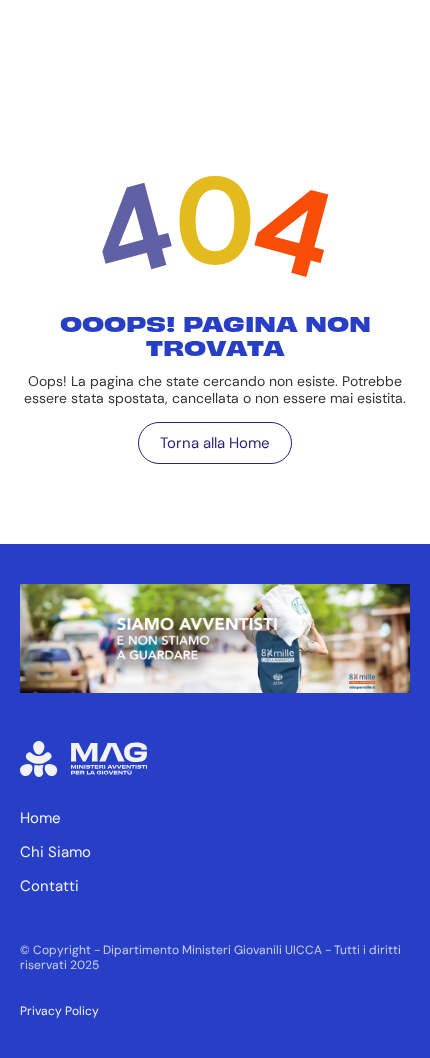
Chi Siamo (55, 852)
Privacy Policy (59, 1011)
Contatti (49, 886)
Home (40, 818)
